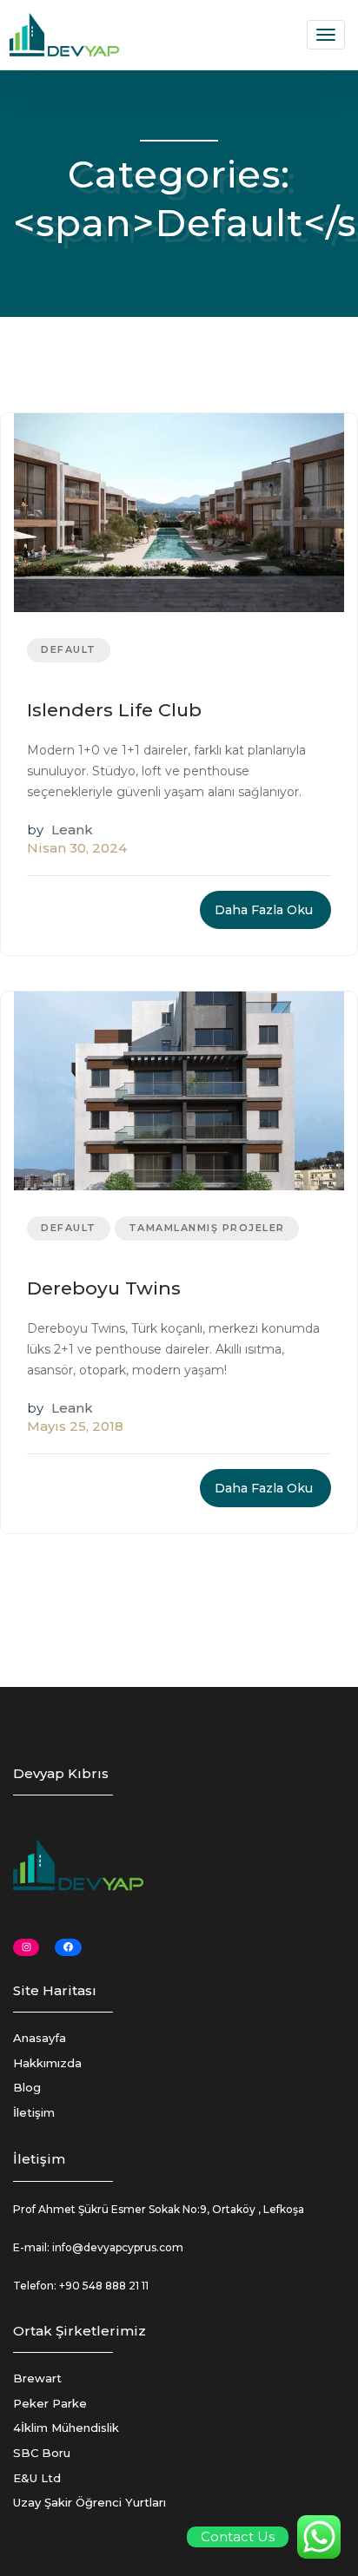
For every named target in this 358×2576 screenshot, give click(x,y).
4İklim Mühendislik (66, 2428)
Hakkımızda (47, 2063)
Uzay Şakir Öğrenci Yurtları (89, 2502)
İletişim (34, 2112)
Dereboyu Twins (104, 1288)
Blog (27, 2087)
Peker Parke (50, 2403)
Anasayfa (40, 2038)
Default (69, 649)
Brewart (37, 2378)
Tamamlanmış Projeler (207, 1228)
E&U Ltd (37, 2478)
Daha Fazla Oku (264, 910)
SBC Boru (42, 2453)
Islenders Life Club (114, 710)
